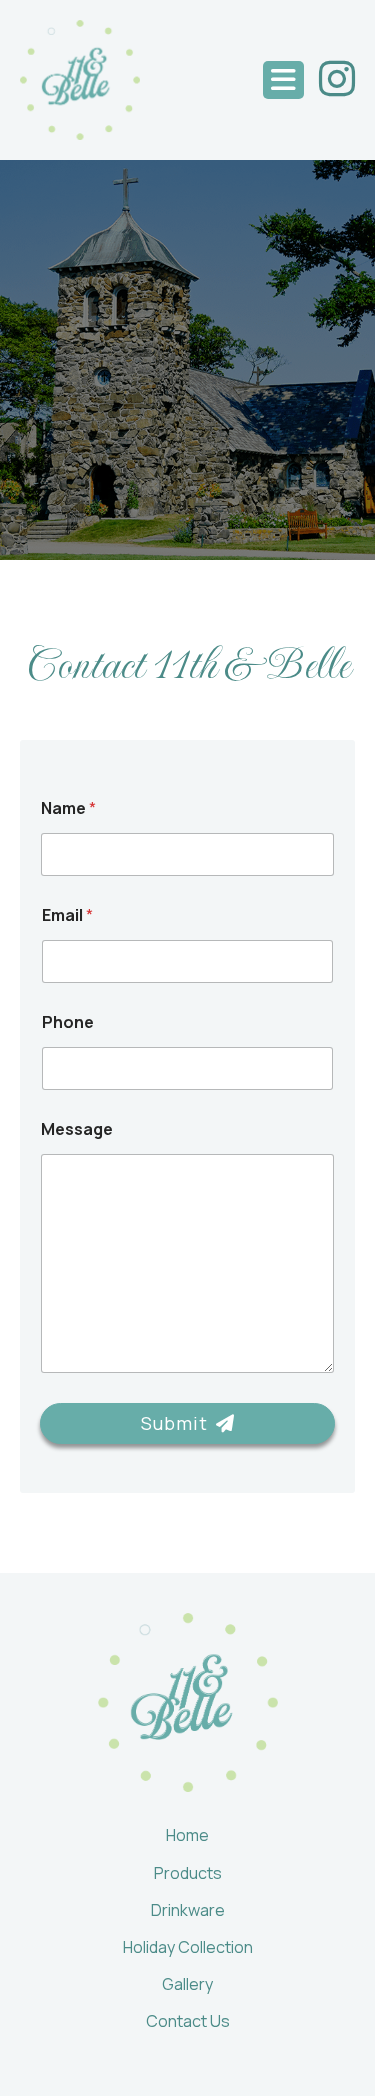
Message (77, 1129)
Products (188, 1873)
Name (68, 808)
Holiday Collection (188, 1947)
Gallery (187, 1984)
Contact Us (188, 2021)
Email (67, 915)
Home (187, 1835)
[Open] (283, 80)
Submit (174, 1423)
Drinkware (188, 1910)
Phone (68, 1022)
